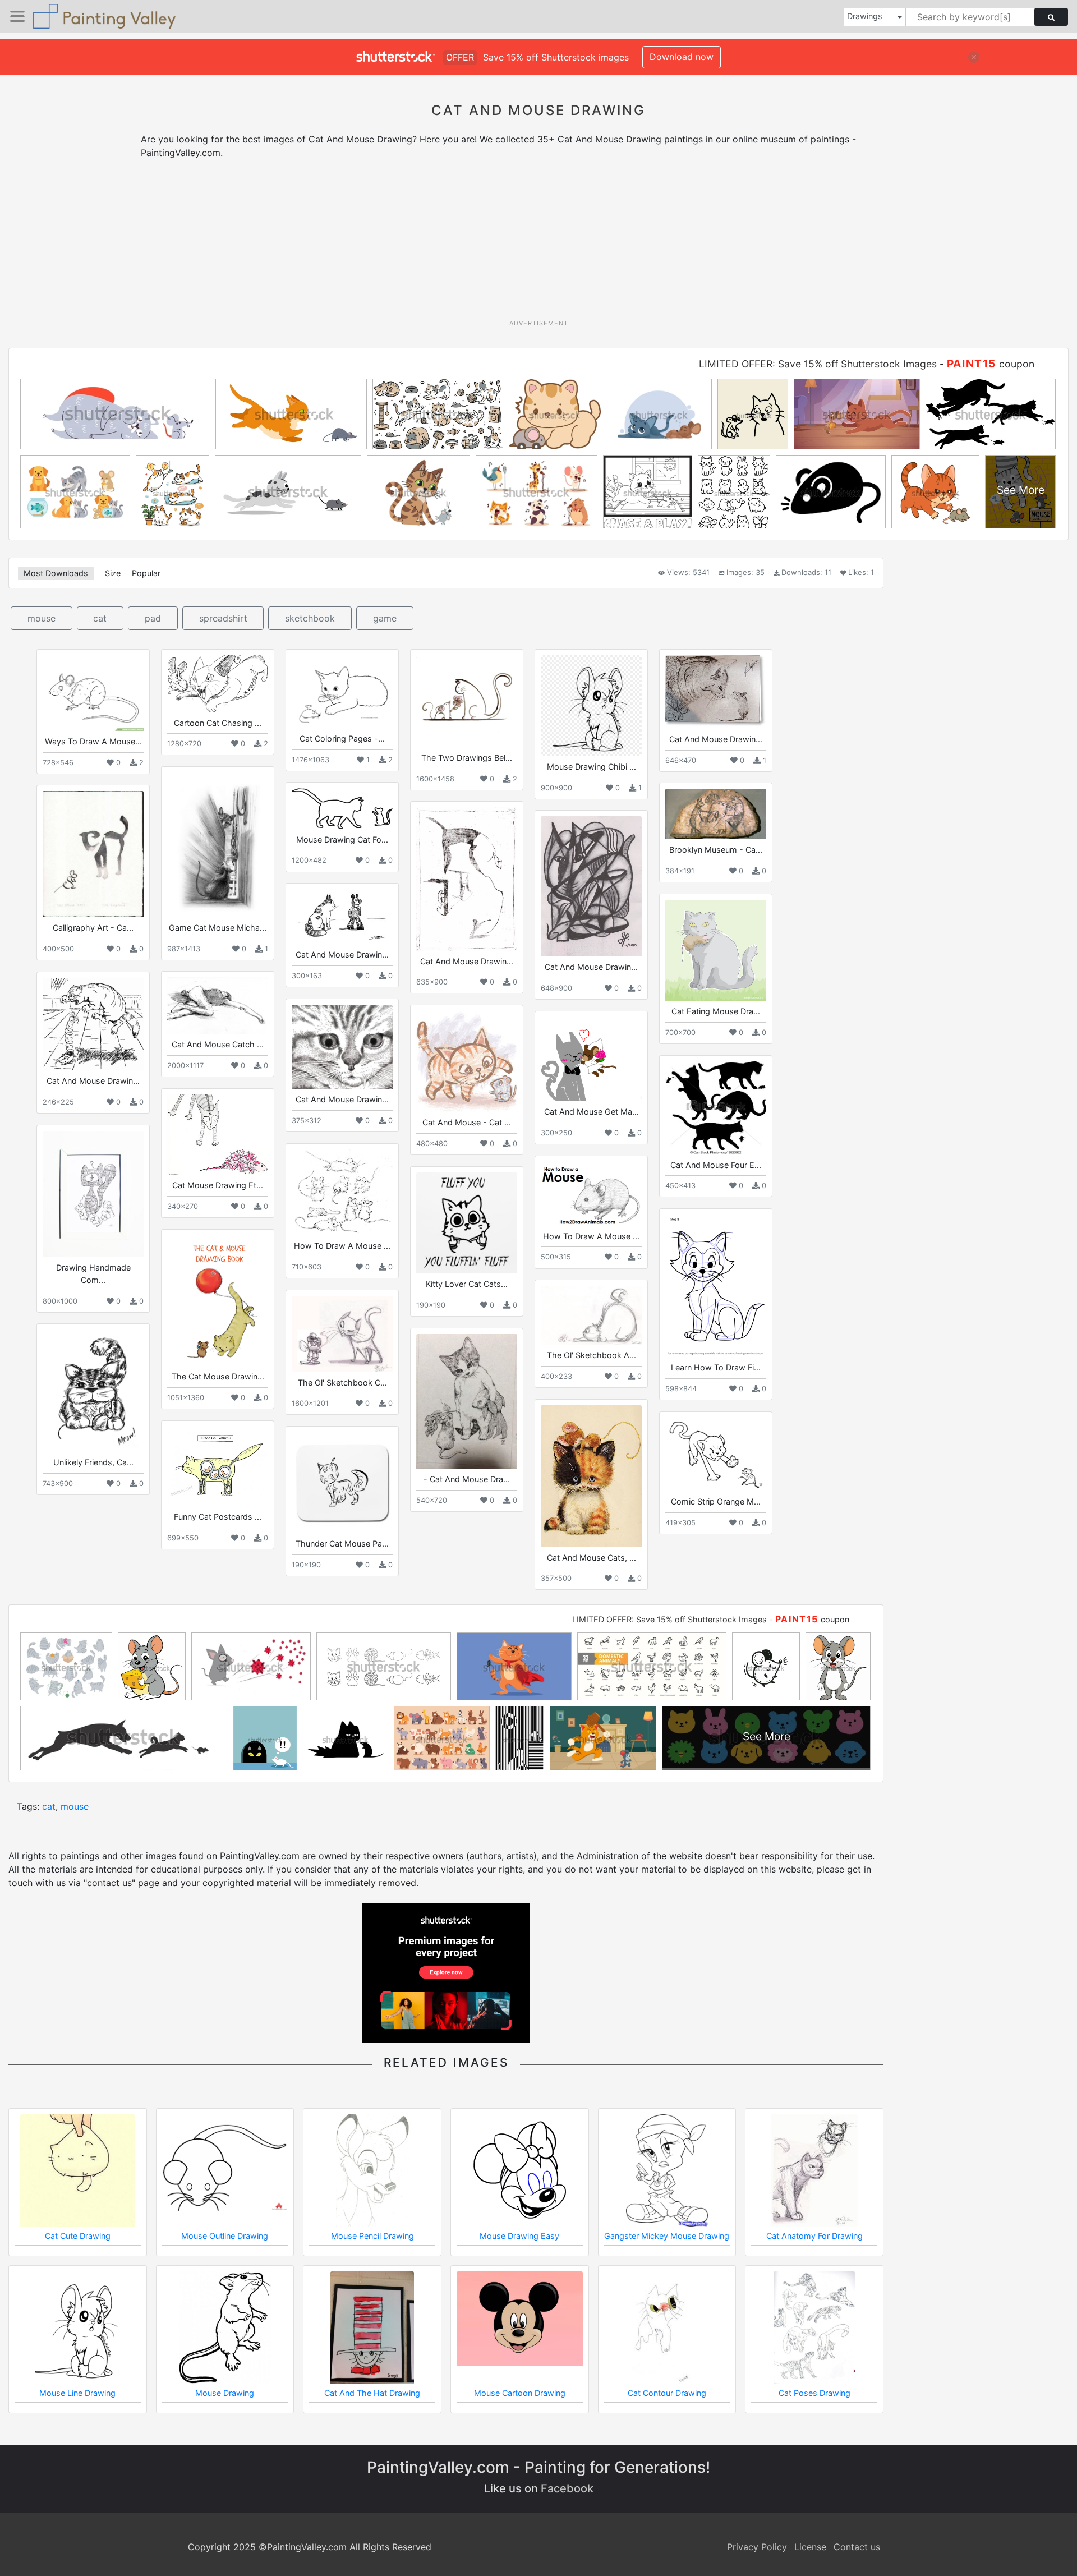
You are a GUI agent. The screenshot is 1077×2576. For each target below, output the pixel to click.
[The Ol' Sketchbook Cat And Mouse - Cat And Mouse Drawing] (342, 1334)
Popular (146, 573)
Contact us (857, 2547)
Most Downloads (56, 573)
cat (100, 618)
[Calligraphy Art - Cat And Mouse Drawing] (93, 854)
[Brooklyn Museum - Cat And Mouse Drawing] (716, 814)
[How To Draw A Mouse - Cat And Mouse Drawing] (591, 1193)
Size (113, 573)
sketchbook (310, 618)
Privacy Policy (757, 2547)
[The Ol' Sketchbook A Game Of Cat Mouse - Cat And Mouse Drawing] (591, 1315)
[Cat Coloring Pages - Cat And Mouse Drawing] (342, 692)
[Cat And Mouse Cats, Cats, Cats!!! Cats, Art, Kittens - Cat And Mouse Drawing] (591, 1476)
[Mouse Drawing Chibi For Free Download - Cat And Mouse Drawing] (591, 706)
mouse (42, 618)
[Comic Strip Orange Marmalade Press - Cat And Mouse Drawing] (716, 1454)
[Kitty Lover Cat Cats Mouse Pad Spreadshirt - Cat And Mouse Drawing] (467, 1223)
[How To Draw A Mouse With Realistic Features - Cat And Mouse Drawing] (342, 1192)
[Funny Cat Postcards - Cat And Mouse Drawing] (218, 1466)
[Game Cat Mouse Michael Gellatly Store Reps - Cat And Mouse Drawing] (218, 845)
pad (153, 618)
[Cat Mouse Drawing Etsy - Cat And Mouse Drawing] (218, 1135)
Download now (682, 57)
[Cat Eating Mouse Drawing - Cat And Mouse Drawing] (716, 950)
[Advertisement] (538, 243)
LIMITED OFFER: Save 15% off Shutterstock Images (818, 364)
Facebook (567, 2488)
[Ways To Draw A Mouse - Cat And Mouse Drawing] (93, 693)
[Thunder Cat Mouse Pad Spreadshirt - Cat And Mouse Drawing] (342, 1483)
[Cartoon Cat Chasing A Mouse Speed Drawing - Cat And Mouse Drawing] (218, 684)
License (810, 2547)
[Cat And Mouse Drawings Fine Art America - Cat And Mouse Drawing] (342, 917)
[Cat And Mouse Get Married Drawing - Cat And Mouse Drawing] (591, 1059)
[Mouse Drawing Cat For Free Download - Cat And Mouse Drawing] (342, 808)
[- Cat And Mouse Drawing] (467, 1401)
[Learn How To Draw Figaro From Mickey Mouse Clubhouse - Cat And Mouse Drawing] (716, 1286)
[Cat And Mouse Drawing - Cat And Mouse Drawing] (716, 692)
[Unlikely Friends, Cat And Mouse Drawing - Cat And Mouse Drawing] (93, 1391)
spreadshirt (223, 618)
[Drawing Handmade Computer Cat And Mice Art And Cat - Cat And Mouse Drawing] (93, 1194)
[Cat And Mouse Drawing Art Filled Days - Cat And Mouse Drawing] (93, 1024)
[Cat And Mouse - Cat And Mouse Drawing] (467, 1061)
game (385, 618)
